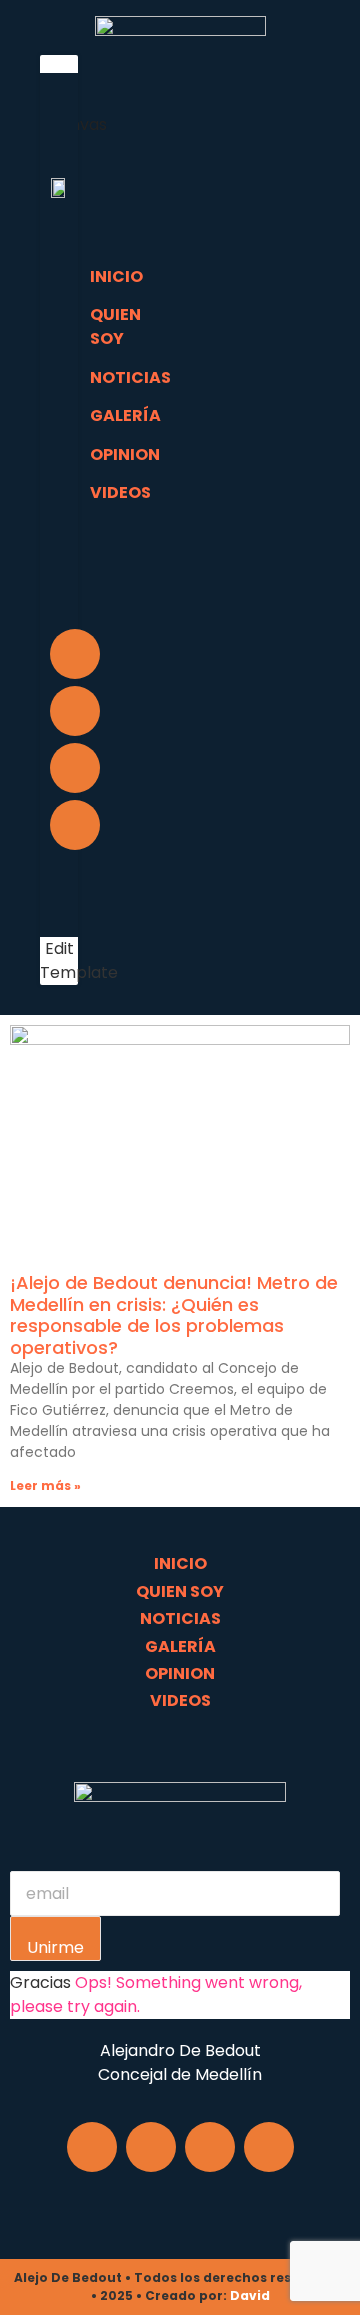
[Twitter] (75, 768)
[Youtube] (75, 825)
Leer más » (45, 1485)
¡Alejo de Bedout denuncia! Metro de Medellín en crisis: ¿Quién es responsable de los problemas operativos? (174, 1315)
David (250, 2295)
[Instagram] (75, 711)
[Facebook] (75, 654)
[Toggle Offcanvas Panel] (59, 33)
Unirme (55, 1947)
